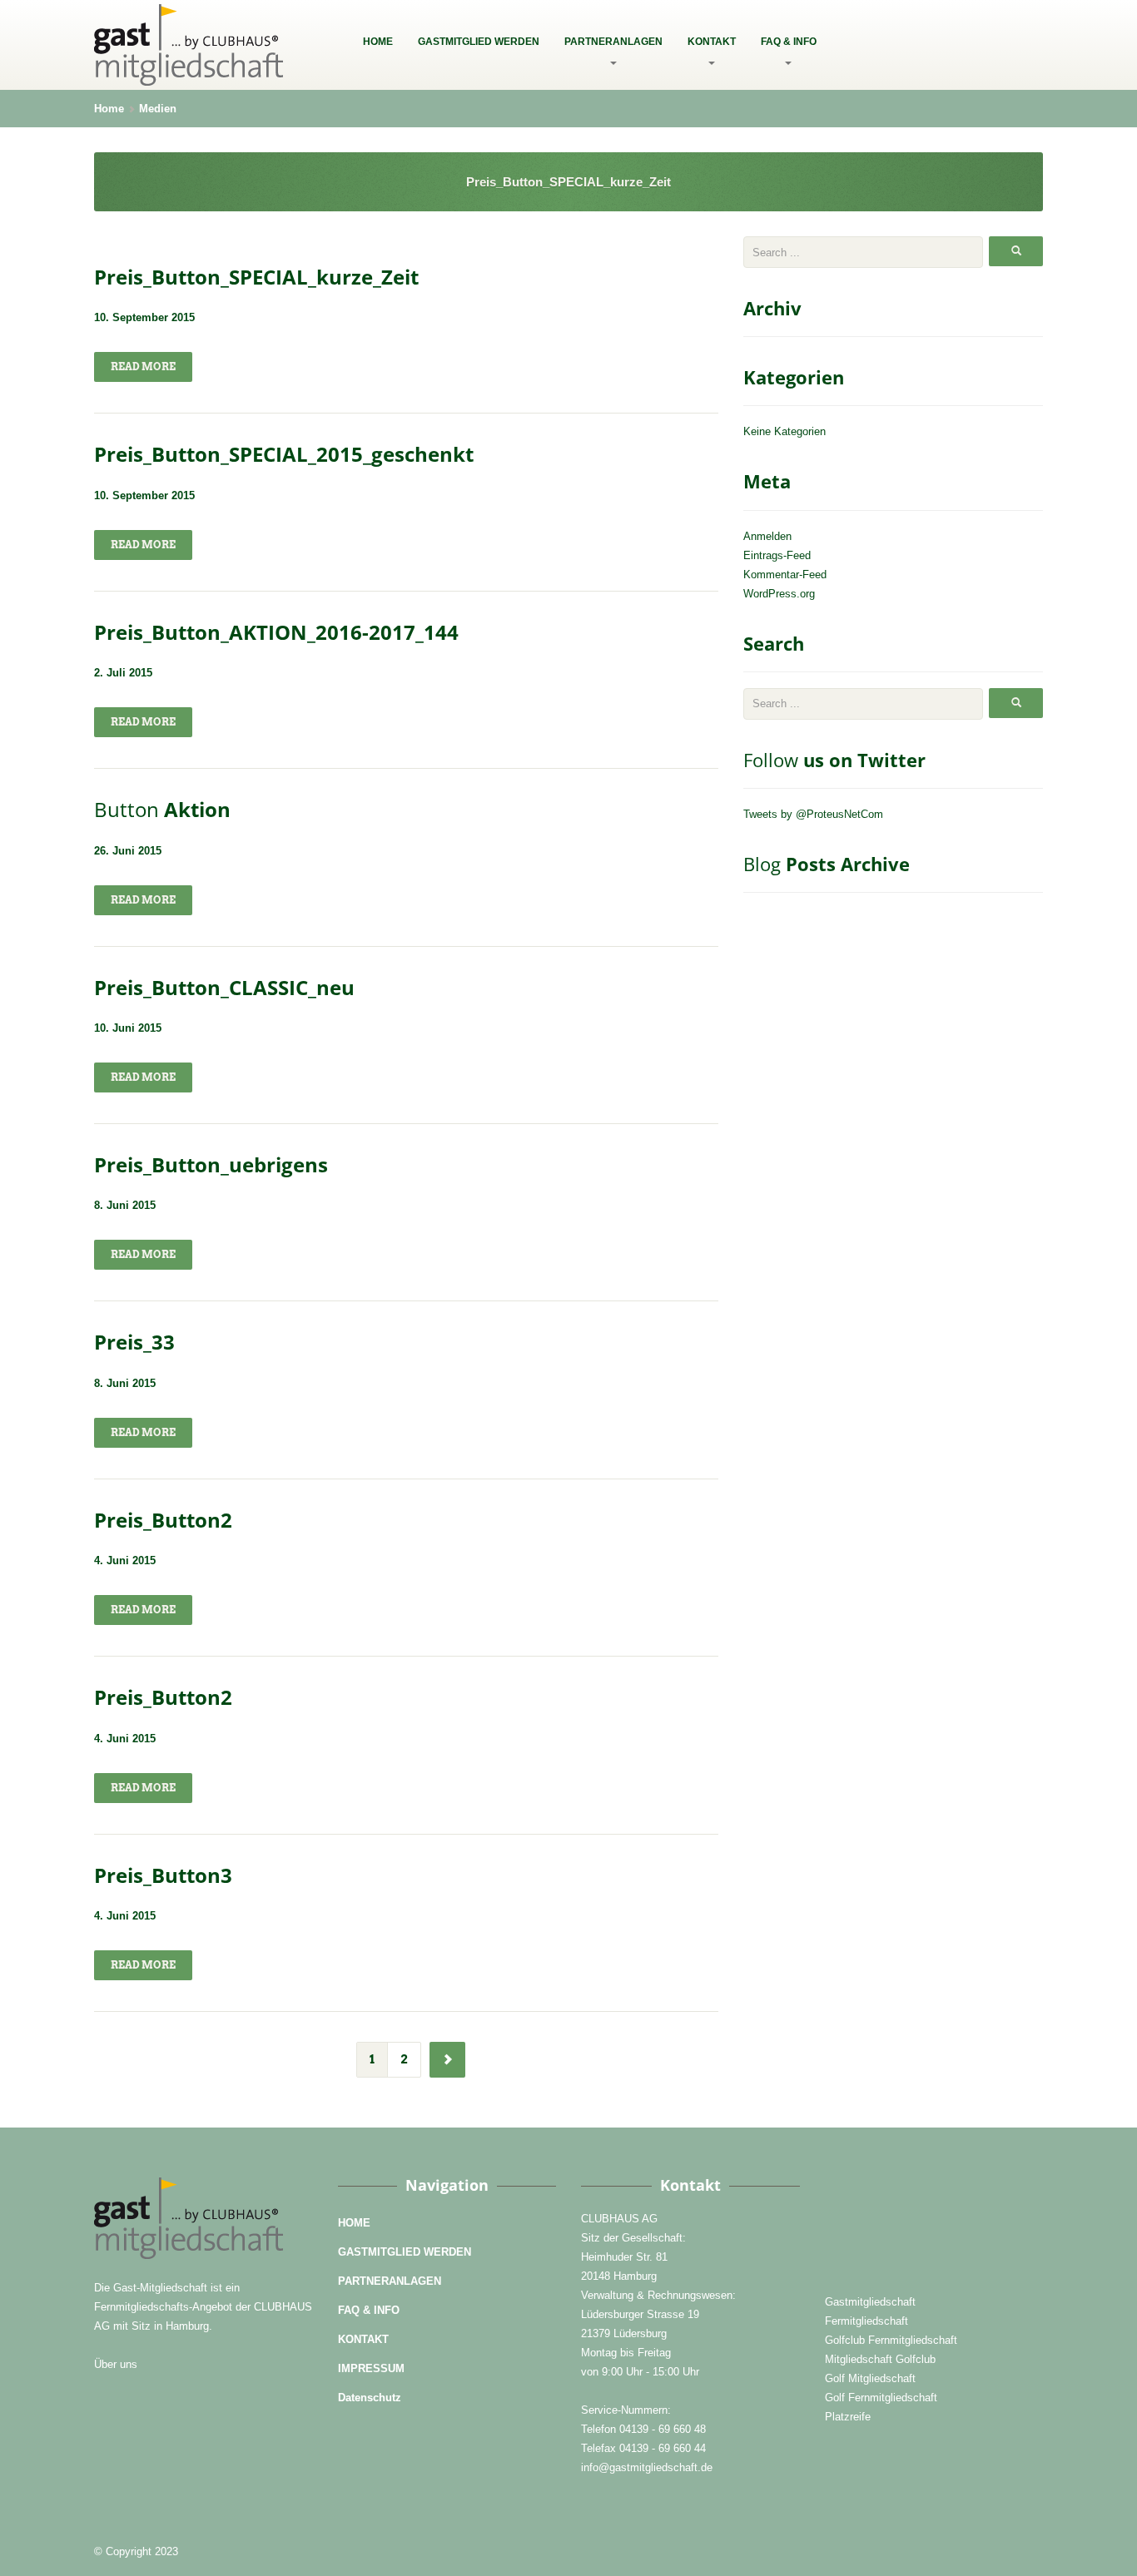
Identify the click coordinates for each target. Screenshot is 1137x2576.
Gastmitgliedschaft (870, 2302)
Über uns (116, 2364)
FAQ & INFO (789, 42)
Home (109, 109)
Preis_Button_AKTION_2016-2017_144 (276, 632)
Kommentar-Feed (785, 575)
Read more (143, 367)
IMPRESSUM (371, 2368)
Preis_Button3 (163, 1875)
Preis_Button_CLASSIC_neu (224, 987)
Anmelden (767, 536)
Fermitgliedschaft (866, 2321)
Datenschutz (370, 2398)
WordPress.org (779, 594)
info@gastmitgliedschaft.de (647, 2467)
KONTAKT (712, 42)
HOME (378, 42)
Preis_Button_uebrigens (211, 1164)
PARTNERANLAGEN (613, 42)
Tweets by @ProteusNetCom (813, 814)
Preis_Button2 (163, 1520)
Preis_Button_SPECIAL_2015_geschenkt (284, 454)
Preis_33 (134, 1342)
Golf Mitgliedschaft (870, 2378)
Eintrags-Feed (777, 555)
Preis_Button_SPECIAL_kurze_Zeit (256, 277)
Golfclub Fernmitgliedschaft (891, 2340)
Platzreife (848, 2417)
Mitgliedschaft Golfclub (880, 2359)
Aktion (162, 809)
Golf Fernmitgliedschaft (881, 2398)
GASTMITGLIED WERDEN (479, 42)
